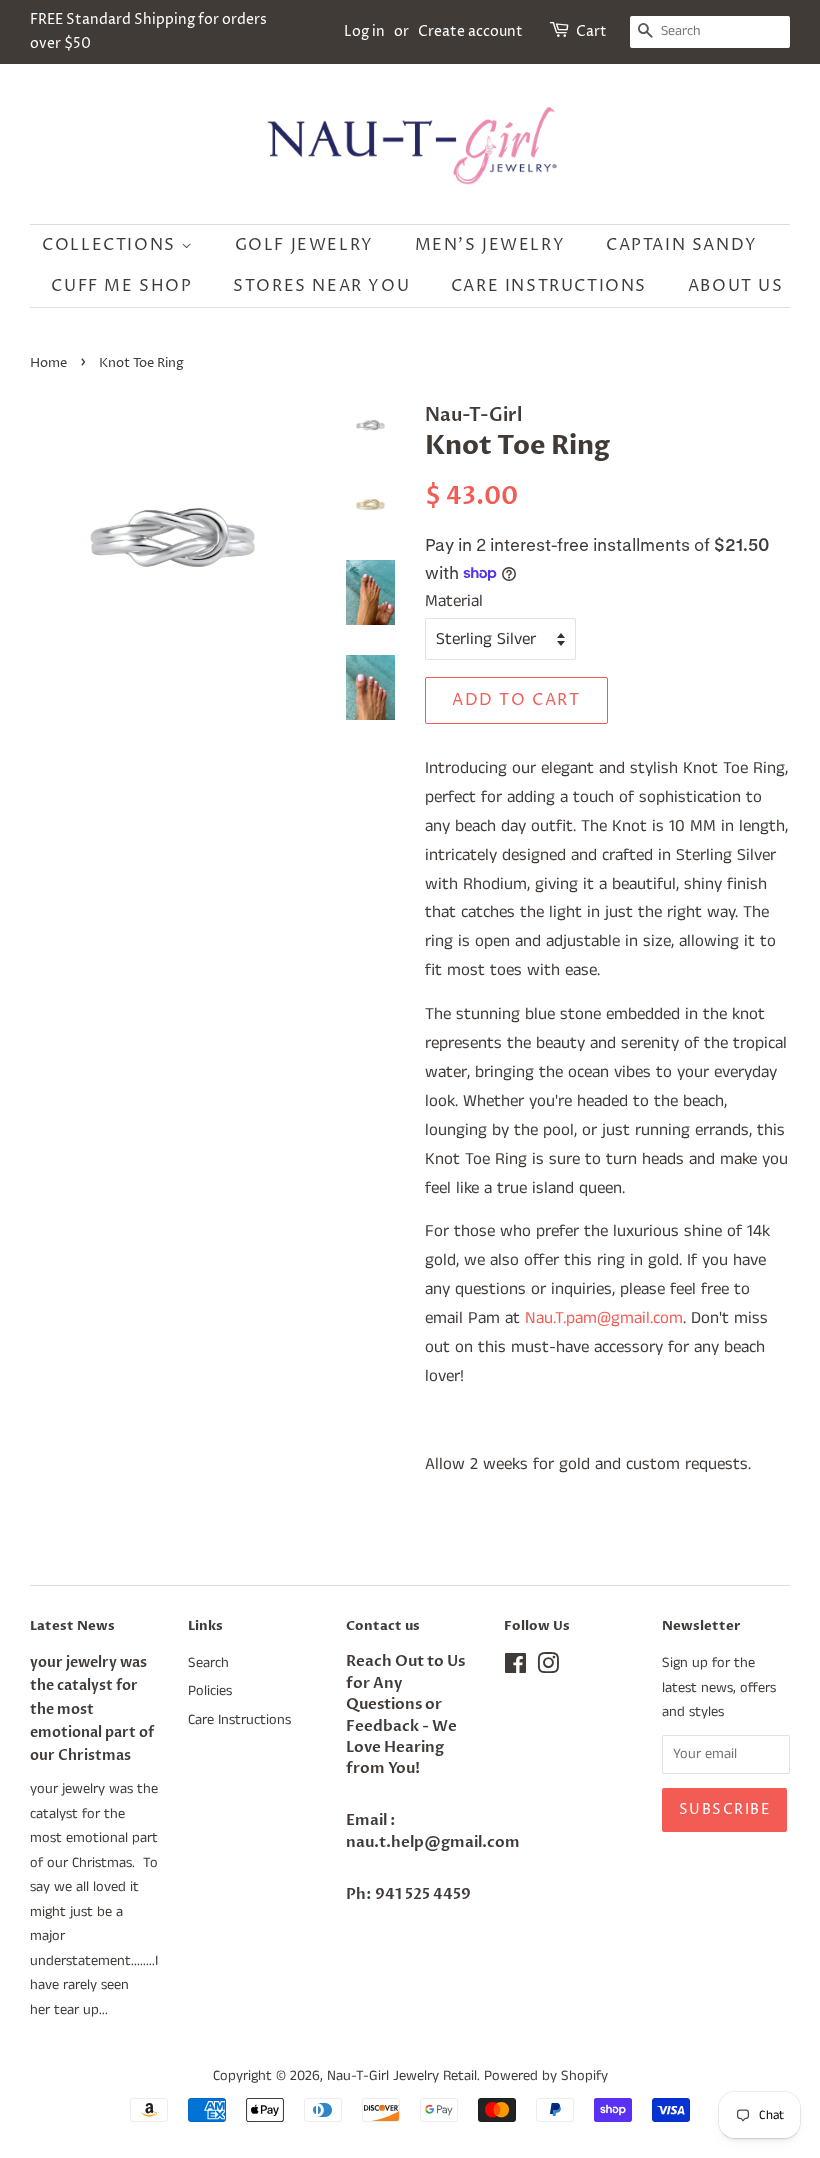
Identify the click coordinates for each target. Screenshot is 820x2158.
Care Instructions (549, 286)
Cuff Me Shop (121, 286)
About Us (736, 286)
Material (454, 601)
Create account (470, 31)
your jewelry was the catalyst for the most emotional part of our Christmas (92, 1709)
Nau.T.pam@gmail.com (604, 1318)
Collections (111, 245)
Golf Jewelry (304, 245)
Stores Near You (321, 286)
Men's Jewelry (490, 245)
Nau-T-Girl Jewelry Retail (402, 2076)
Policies (210, 1691)
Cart (591, 31)
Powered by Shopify (546, 2076)
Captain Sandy (682, 245)
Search (208, 1663)
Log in (364, 31)
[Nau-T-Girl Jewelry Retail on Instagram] (548, 1668)
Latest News (72, 1626)
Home (48, 363)
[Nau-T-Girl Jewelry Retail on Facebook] (515, 1668)
